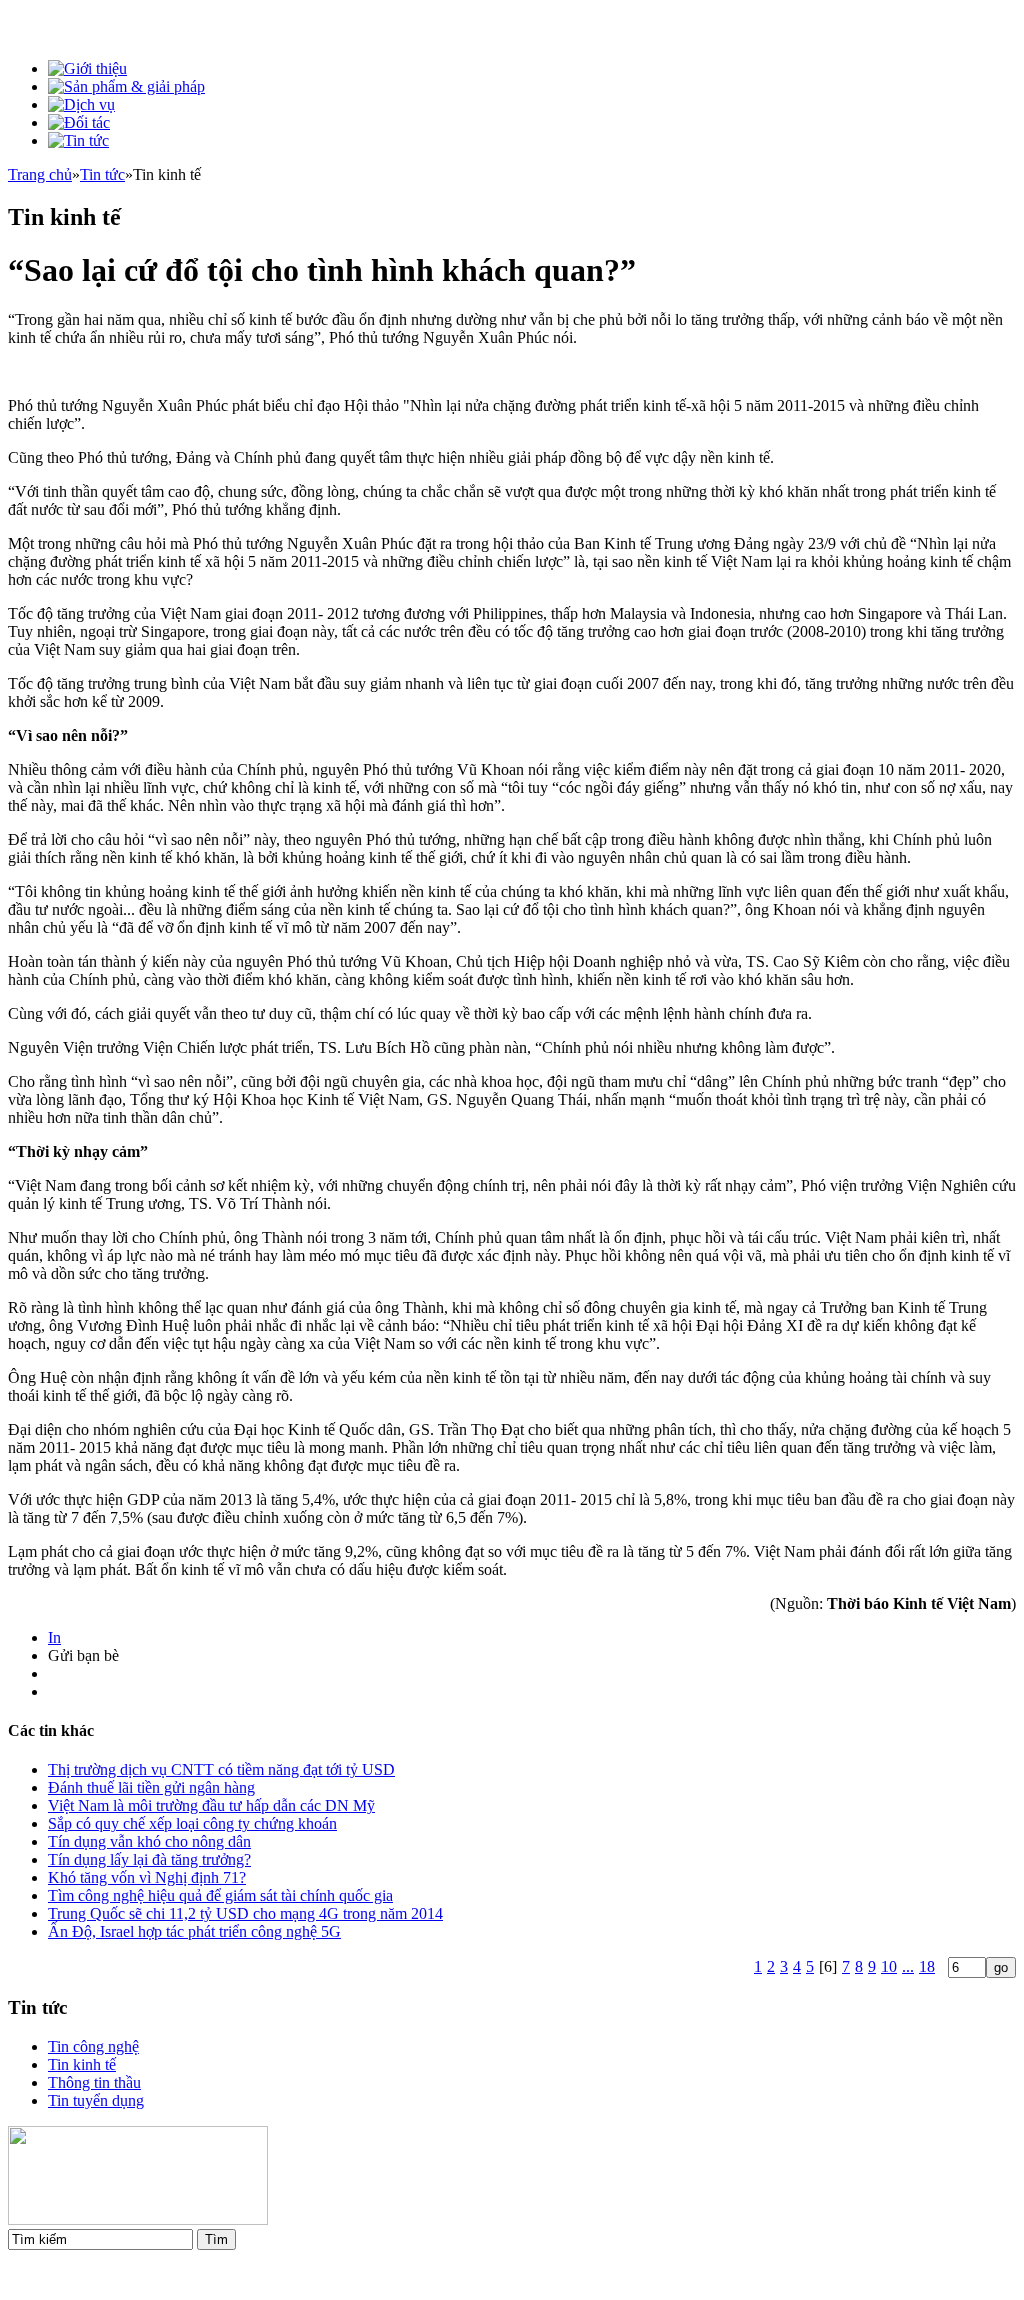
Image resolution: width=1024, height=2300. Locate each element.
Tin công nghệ (93, 2046)
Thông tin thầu (94, 2082)
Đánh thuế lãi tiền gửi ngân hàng (151, 1787)
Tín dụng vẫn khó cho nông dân (149, 1841)
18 (927, 1966)
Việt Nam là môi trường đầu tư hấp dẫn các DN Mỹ (211, 1805)
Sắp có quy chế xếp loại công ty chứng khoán (192, 1823)
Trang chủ (40, 174)
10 (889, 1966)
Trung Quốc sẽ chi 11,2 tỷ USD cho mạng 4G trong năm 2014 (245, 1913)
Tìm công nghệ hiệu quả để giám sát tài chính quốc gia (220, 1895)
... (908, 1966)
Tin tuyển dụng (96, 2100)
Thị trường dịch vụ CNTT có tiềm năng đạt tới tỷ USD (221, 1769)
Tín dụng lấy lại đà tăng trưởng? (149, 1859)
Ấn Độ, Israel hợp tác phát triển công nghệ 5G (194, 1931)
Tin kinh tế (82, 2064)
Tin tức (102, 174)
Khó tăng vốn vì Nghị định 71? (147, 1877)
